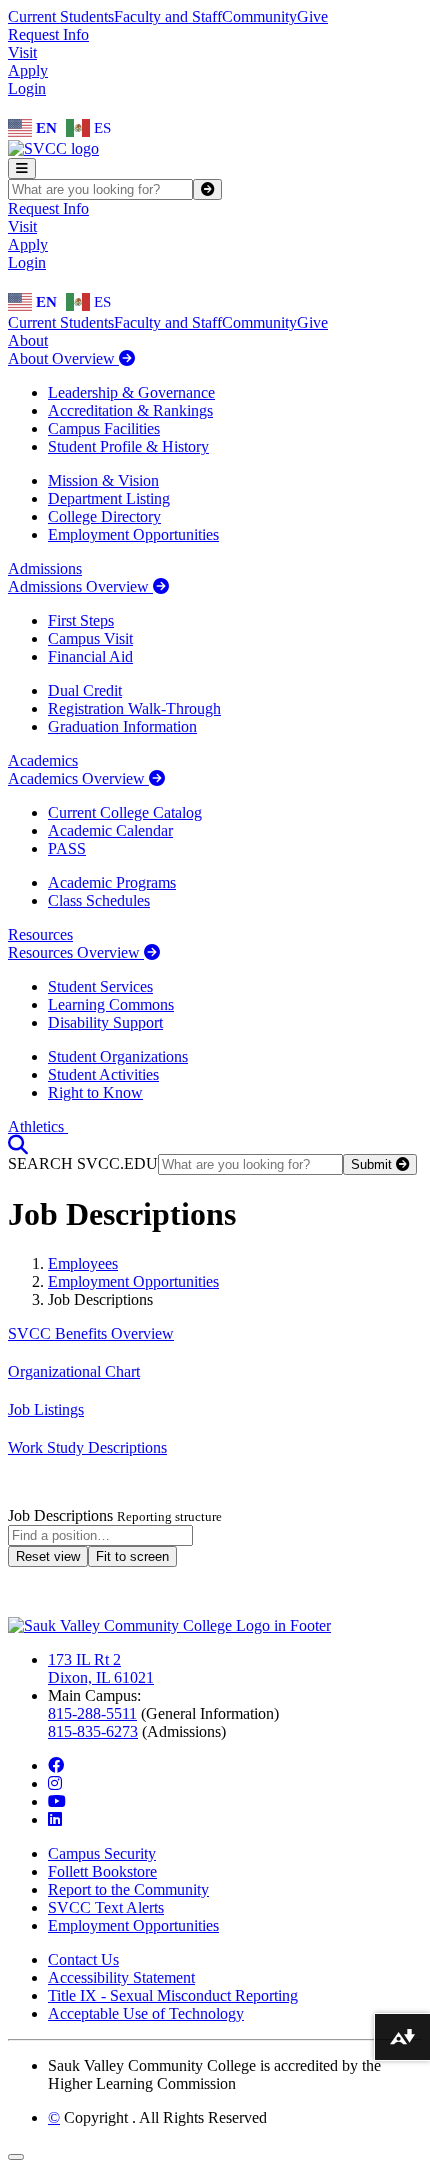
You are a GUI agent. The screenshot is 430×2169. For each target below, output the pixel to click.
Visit (22, 52)
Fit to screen (132, 1556)
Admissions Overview (80, 586)
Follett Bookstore (102, 1871)
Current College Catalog (125, 812)
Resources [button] (40, 934)
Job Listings (46, 1409)
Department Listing (109, 498)
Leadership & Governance (131, 392)
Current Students (61, 16)
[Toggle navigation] (22, 168)
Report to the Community (128, 1889)
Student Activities (103, 1074)
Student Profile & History (128, 446)
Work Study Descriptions (87, 1447)
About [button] (28, 340)
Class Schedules (99, 900)
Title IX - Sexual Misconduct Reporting (173, 1995)
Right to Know (95, 1092)
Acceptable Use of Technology (146, 2013)
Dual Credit (85, 690)
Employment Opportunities (133, 534)
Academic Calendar (110, 830)
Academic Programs (112, 882)
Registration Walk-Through (134, 708)
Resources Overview (76, 952)
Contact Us (83, 1959)
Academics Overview (78, 778)
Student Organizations (118, 1056)
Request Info (48, 34)
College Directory (104, 516)
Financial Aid (90, 656)
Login (27, 88)
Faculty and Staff (168, 16)
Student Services (100, 986)
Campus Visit (90, 638)
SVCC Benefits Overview (91, 1333)
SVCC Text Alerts (106, 1907)
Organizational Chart (74, 1371)
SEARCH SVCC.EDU (83, 1163)
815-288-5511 (92, 1713)
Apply (28, 70)
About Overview (63, 358)
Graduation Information (122, 726)
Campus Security (102, 1853)
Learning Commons (111, 1004)
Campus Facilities (104, 428)
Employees (83, 1263)
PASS (67, 848)
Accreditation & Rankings (130, 410)
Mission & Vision (103, 480)
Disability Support (105, 1022)
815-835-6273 (93, 1731)
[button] (18, 1144)
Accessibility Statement (121, 1977)
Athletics (38, 1126)
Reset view (48, 1556)
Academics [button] (43, 760)
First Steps (81, 620)
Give (312, 16)
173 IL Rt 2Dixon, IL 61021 (101, 1668)
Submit (373, 1164)
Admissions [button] (45, 568)
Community (259, 16)
